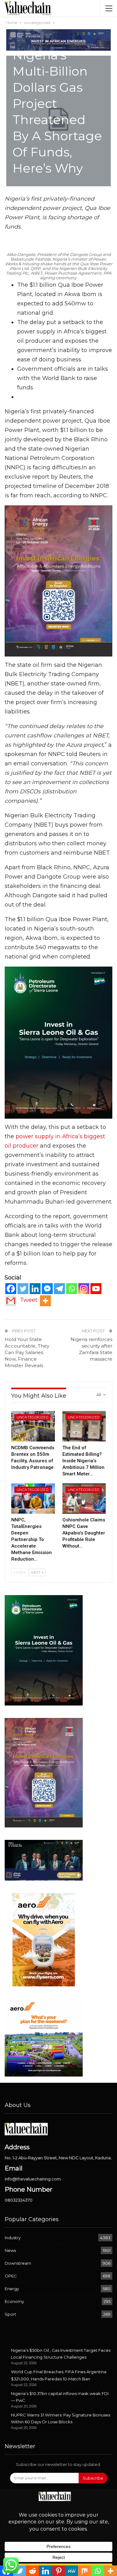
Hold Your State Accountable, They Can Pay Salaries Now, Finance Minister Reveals (27, 1352)
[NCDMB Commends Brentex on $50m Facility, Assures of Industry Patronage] (33, 1426)
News (10, 2250)
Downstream (18, 2263)
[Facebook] (11, 1289)
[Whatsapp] (72, 1289)
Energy (12, 2289)
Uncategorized (32, 1417)
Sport (10, 2314)
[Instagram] (84, 1289)
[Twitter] (23, 1289)
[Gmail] (11, 1301)
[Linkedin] (35, 1289)
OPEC (11, 2276)
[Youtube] (96, 1289)
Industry (13, 2238)
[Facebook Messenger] (47, 1289)
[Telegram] (59, 1289)
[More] (45, 1301)
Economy (14, 2301)
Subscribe (93, 2478)
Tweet (29, 1300)
